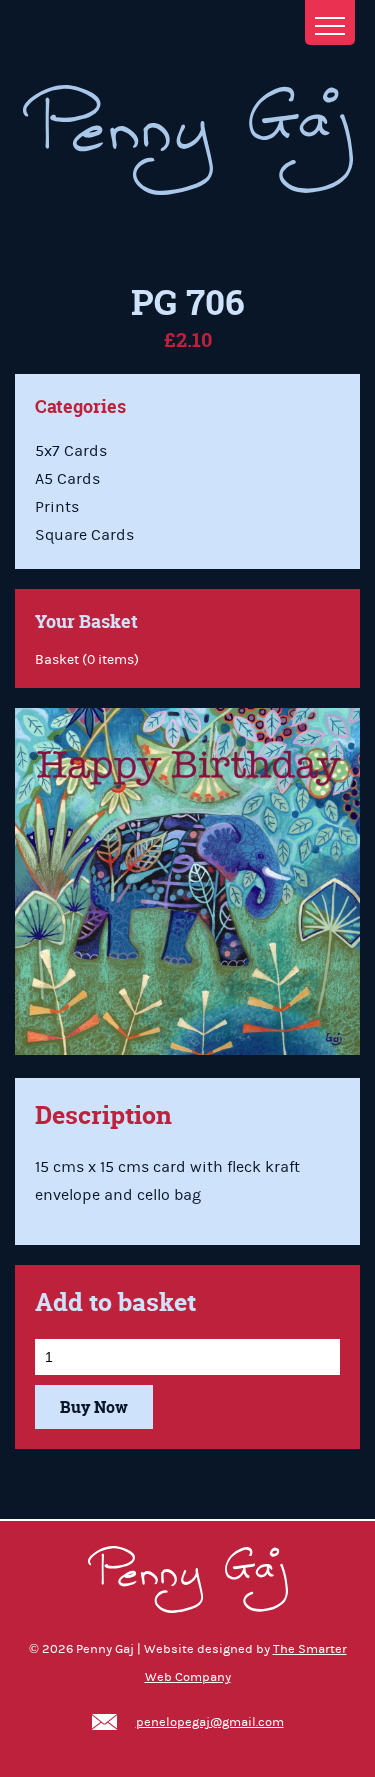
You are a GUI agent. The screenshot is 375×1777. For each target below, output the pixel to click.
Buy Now (94, 1407)
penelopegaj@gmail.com (210, 1722)
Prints (57, 507)
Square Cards (84, 535)
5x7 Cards (71, 451)
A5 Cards (67, 479)
